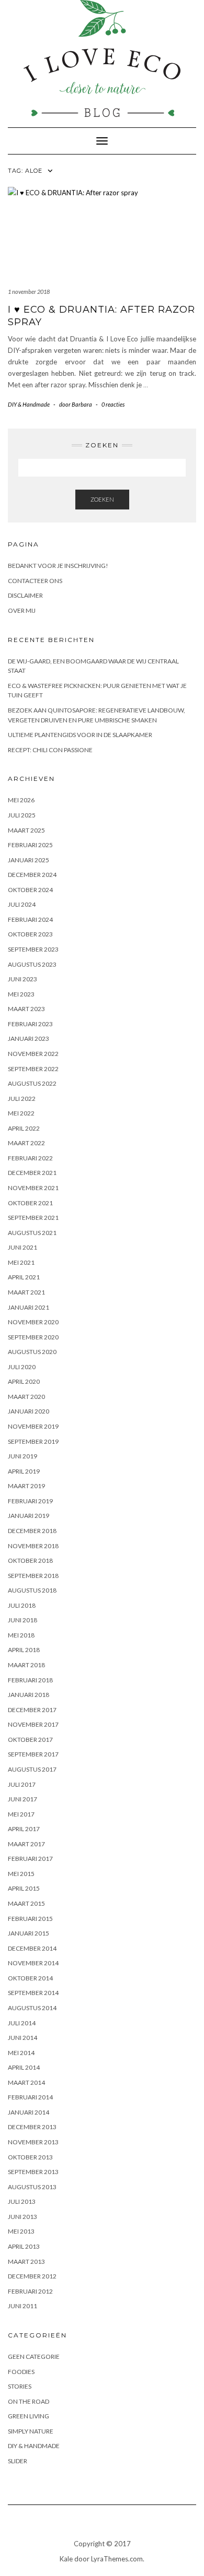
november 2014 (33, 1963)
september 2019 (33, 1441)
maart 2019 (26, 1486)
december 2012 (32, 2276)
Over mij (22, 610)
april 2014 (24, 2067)
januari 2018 (29, 1695)
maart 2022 (26, 1143)
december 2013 (32, 2127)
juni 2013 (22, 2217)
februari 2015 (30, 1919)
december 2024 (32, 875)
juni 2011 (22, 2306)
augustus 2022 (32, 1083)
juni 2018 (22, 1620)
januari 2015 (29, 1933)
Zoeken (102, 499)
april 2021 (24, 1277)
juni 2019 (22, 1456)
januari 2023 (29, 1038)
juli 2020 (22, 1367)
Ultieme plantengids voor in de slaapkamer (80, 735)
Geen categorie (34, 2357)
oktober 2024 (30, 890)
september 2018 (33, 1576)
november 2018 (33, 1546)
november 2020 (33, 1322)
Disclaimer (25, 595)
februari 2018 (30, 1680)
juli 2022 (22, 1099)
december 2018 (32, 1531)
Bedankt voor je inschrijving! (58, 566)
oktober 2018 (30, 1560)
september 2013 (33, 2172)
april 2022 (24, 1128)
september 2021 (33, 1218)
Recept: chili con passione (50, 750)
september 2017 (33, 1754)
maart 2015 (26, 1903)
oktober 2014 (30, 1978)
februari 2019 (30, 1501)
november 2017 (33, 1724)
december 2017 (32, 1710)
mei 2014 (21, 2053)
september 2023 (33, 949)
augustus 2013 (32, 2187)
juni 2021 (22, 1247)
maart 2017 (26, 1844)
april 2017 (24, 1829)
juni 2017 (22, 1799)
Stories (20, 2386)
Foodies (21, 2372)
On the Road (29, 2401)
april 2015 (24, 1888)
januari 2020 (29, 1411)
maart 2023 (26, 1009)
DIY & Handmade (29, 404)
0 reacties (113, 404)
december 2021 (32, 1173)
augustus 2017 (32, 1769)
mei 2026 (21, 800)
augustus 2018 (32, 1590)
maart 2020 (26, 1397)
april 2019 (24, 1471)
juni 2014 (22, 2038)
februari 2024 (30, 919)
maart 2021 (26, 1292)
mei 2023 (21, 994)
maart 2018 (26, 1665)
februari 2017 (30, 1859)
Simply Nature (31, 2431)
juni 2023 (22, 979)
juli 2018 (22, 1605)
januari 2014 (29, 2112)
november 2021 (33, 1188)
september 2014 (33, 1993)
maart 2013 (26, 2262)
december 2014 (32, 1948)
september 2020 (33, 1337)
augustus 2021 (32, 1233)
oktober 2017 (30, 1740)
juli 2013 (22, 2201)
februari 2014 (30, 2097)
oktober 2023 (30, 934)
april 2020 (24, 1381)
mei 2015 (21, 1874)
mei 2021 (21, 1262)
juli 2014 (22, 2023)
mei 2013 (21, 2231)
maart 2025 (26, 830)
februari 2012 (30, 2291)
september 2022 (33, 1069)
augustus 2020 (32, 1352)
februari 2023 (30, 1024)
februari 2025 (30, 845)
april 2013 (24, 2246)
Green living (29, 2416)
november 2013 (33, 2142)
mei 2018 (21, 1635)
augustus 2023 (32, 964)
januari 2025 (29, 860)
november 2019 (33, 1426)
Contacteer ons (35, 581)
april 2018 (24, 1650)
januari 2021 (29, 1307)
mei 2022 (21, 1113)
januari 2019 (29, 1516)
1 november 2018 (29, 292)
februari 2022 (30, 1158)
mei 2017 (21, 1814)
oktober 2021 (30, 1203)
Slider (18, 2461)
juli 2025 (22, 815)
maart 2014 (26, 2082)
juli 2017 (22, 1784)
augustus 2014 (32, 2008)
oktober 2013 (30, 2157)
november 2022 (33, 1054)
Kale (66, 2559)
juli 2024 (22, 904)
